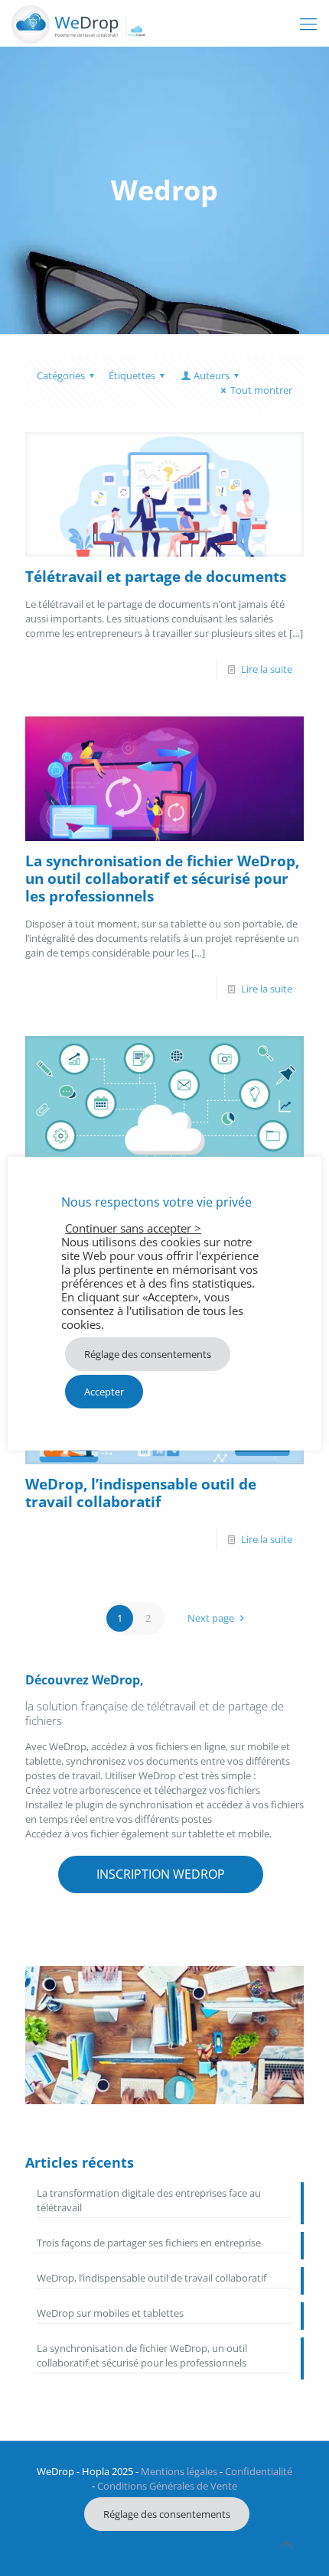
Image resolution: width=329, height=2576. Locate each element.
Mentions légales (179, 2471)
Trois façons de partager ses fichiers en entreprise (149, 2243)
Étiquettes (132, 375)
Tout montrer (261, 390)
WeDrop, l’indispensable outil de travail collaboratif (141, 1493)
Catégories (61, 375)
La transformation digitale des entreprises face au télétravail (149, 2200)
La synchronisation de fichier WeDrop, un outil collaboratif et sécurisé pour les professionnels (162, 879)
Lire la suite (267, 669)
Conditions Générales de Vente (167, 2486)
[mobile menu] (308, 23)
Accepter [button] (104, 1392)
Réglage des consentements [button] (167, 2514)
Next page (211, 1618)
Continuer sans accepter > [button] (133, 1228)
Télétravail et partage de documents (156, 577)
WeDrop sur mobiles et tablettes (110, 2313)
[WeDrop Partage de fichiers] (78, 23)
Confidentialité (259, 2471)
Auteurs (212, 375)
